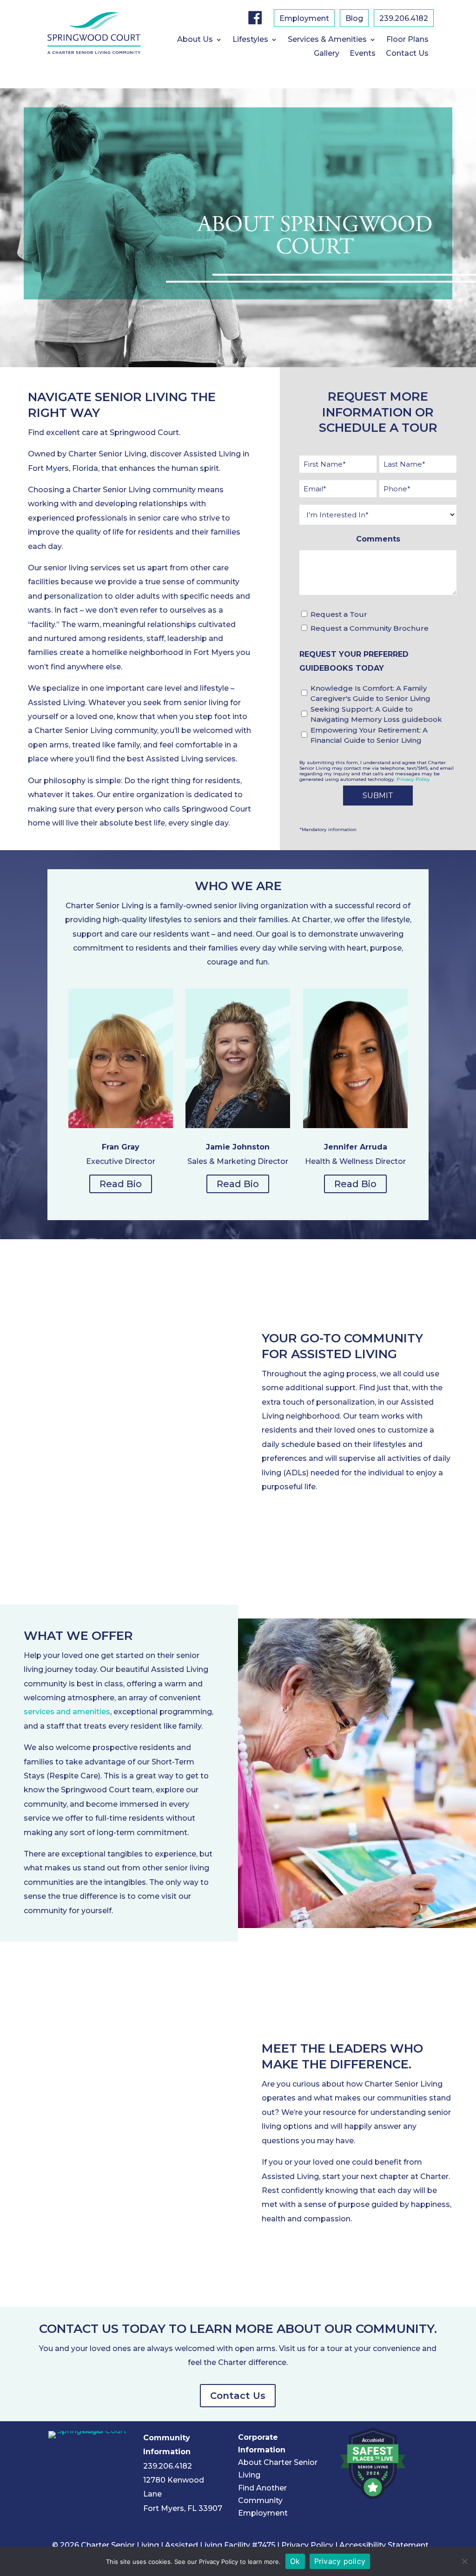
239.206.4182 (404, 19)
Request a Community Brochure (370, 628)
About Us (195, 40)
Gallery (327, 54)
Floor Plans (407, 40)
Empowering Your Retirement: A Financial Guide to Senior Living (369, 735)
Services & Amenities (327, 40)
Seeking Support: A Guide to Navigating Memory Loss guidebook (376, 714)
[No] (464, 2561)
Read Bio (121, 1184)
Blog (354, 19)
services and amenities (67, 1712)
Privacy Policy (413, 779)
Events (363, 54)
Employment (304, 19)
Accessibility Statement (384, 2545)
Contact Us (407, 54)
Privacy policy (340, 2561)
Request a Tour (339, 614)
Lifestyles (250, 40)
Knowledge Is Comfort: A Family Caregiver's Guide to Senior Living (370, 694)
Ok (295, 2561)
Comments (378, 539)
